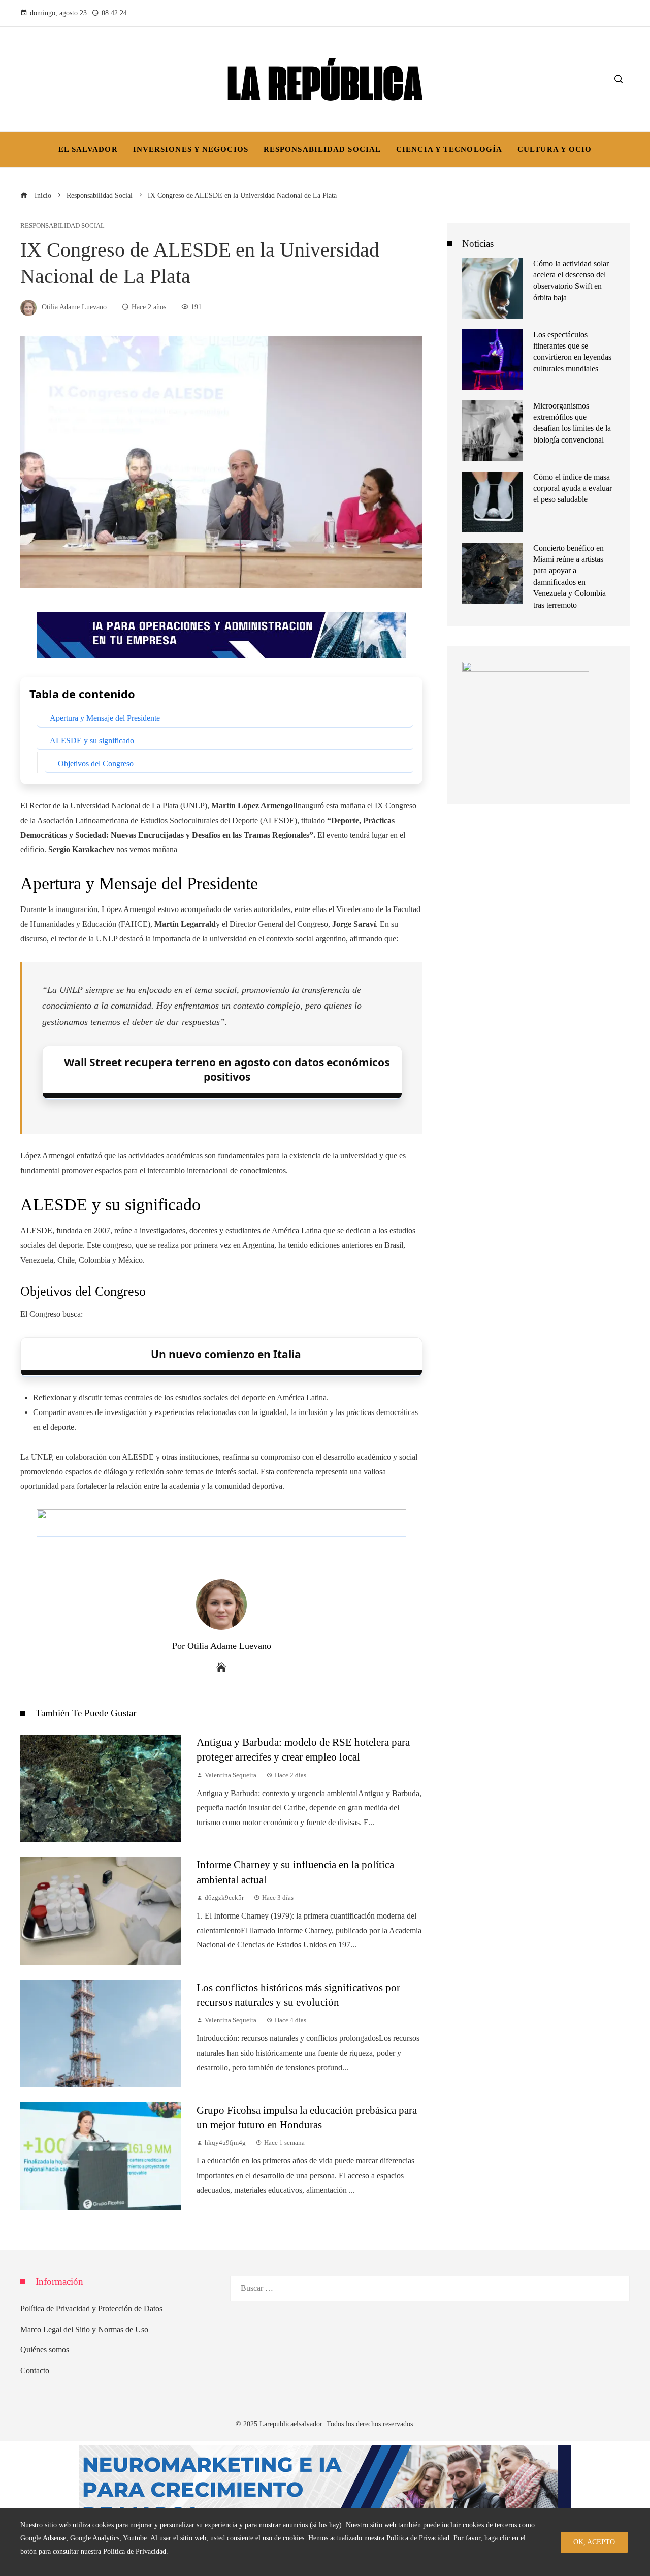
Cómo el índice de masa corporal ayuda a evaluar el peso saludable (573, 488)
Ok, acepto (594, 2542)
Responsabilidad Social (62, 226)
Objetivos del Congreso (96, 763)
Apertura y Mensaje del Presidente (105, 718)
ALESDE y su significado (92, 741)
